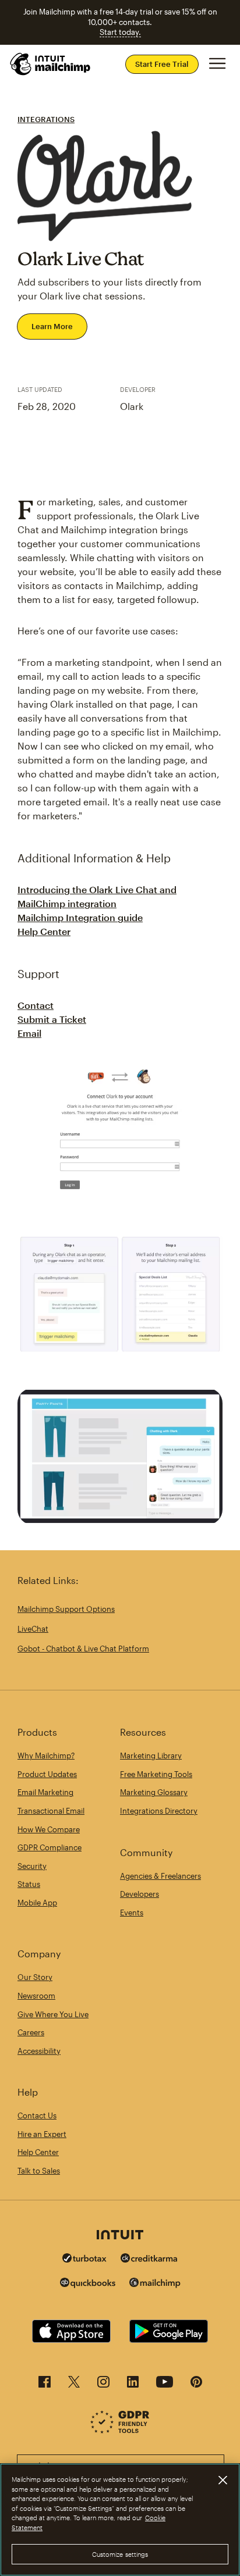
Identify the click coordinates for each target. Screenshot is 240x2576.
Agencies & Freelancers (160, 1876)
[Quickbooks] (88, 2284)
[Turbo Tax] (84, 2259)
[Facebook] (45, 2385)
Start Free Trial (162, 64)
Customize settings (120, 2554)
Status (29, 1884)
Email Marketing (45, 1792)
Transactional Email (51, 1811)
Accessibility (39, 2051)
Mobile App (37, 1903)
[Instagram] (103, 2385)
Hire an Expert (42, 2134)
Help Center (44, 931)
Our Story (35, 1977)
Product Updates (47, 1774)
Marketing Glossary (154, 1792)
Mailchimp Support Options (66, 1609)
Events (132, 1913)
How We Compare (49, 1829)
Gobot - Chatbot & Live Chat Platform (83, 1649)
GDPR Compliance (50, 1847)
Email (29, 1033)
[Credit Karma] (149, 2259)
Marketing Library (151, 1756)
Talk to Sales (39, 2171)
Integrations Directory (159, 1811)
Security (32, 1866)
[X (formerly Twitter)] (74, 2385)
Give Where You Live (53, 2014)
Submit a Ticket (52, 1019)
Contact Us (37, 2115)
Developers (140, 1894)
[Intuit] (120, 2236)
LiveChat (33, 1629)
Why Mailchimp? (46, 1756)
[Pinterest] (196, 2385)
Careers (31, 2032)
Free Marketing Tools (156, 1774)
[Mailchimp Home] (51, 64)
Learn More (52, 326)
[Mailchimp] (155, 2284)
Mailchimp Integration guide (80, 917)
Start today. (120, 32)
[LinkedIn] (133, 2385)
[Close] (223, 2480)
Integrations (46, 119)
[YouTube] (165, 2385)
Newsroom (36, 1996)
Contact (36, 1005)
